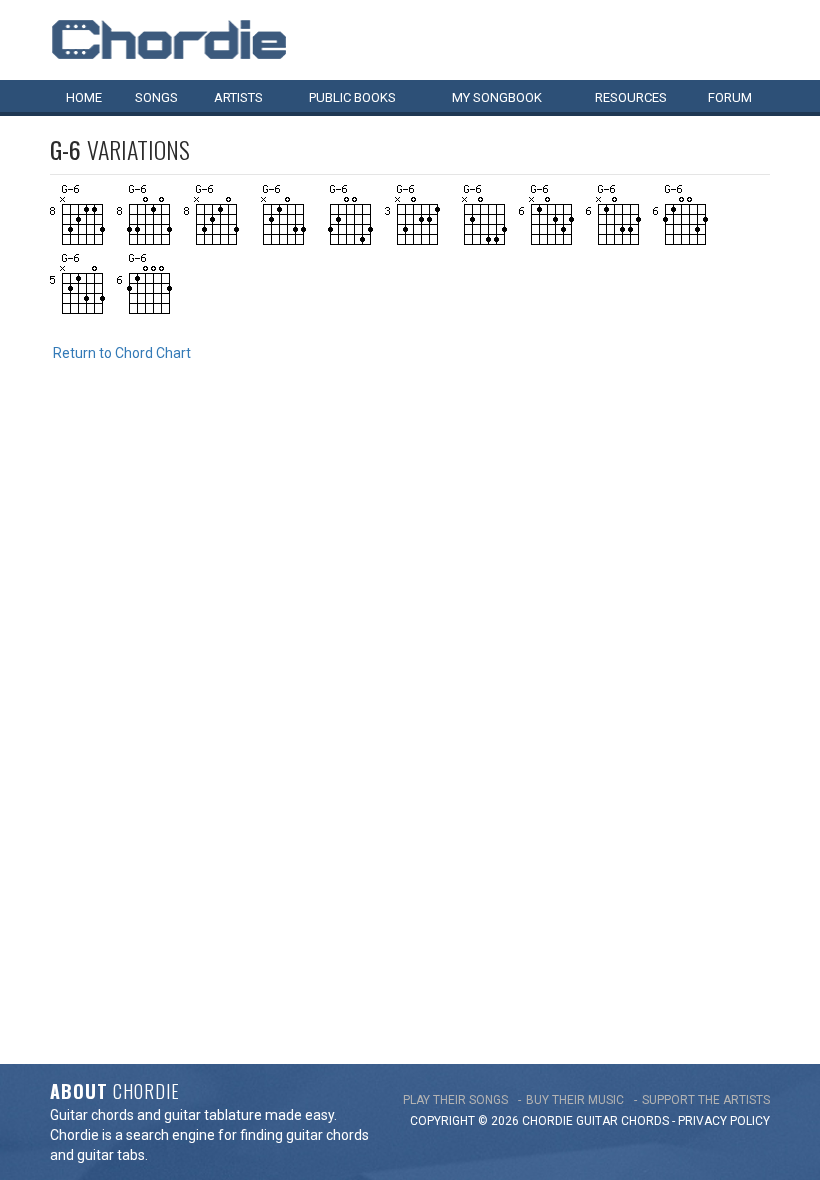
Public (352, 97)
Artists (238, 97)
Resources (631, 97)
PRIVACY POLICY (724, 1121)
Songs (156, 97)
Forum (730, 97)
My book (497, 97)
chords (645, 1121)
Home (84, 97)
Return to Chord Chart (122, 353)
